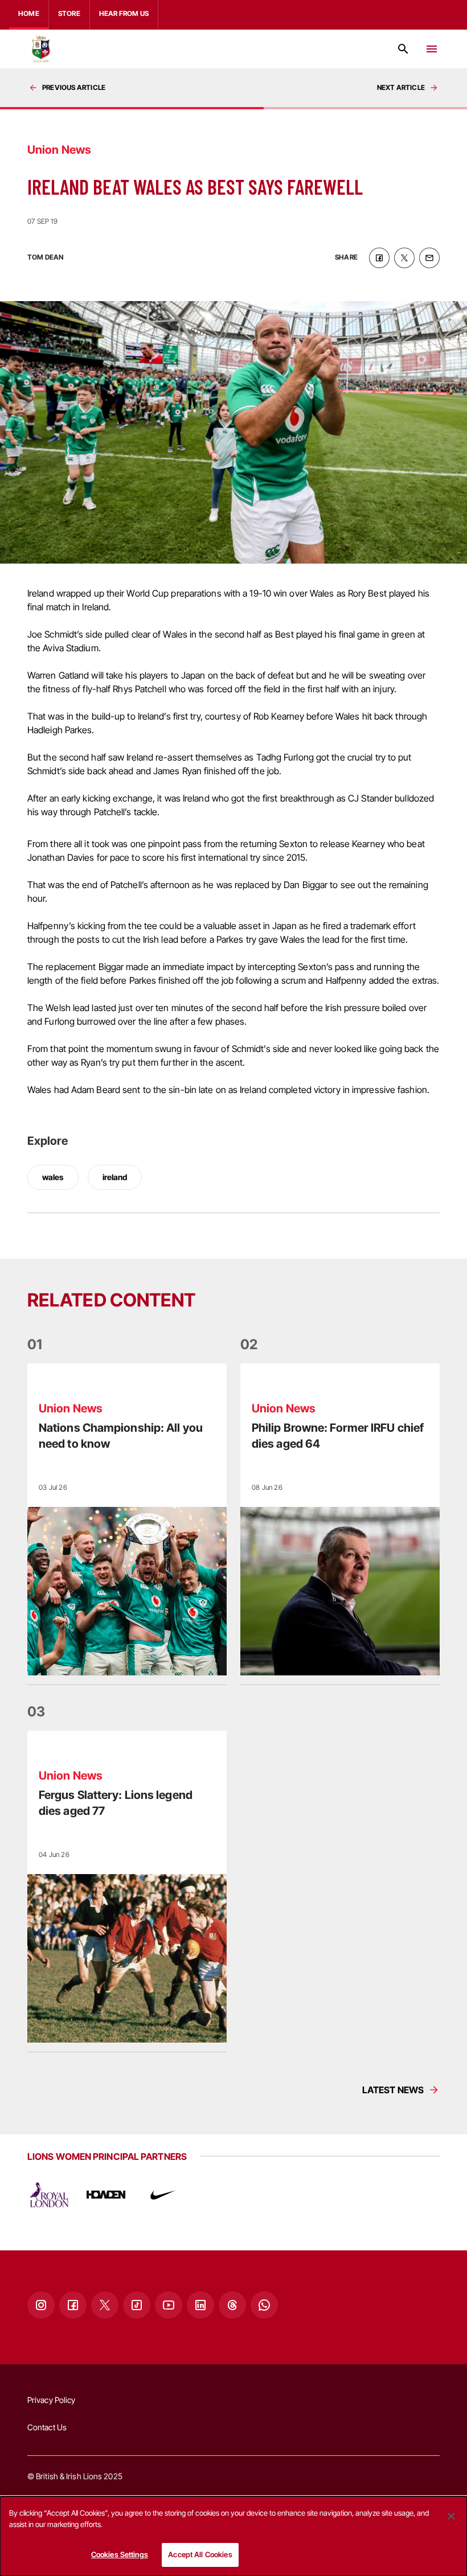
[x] (404, 258)
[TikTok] (137, 2305)
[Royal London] (49, 2195)
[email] (429, 258)
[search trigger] (403, 49)
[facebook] (379, 258)
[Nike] (163, 2195)
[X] (105, 2305)
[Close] (451, 2516)
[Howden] (106, 2195)
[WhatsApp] (264, 2305)
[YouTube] (169, 2305)
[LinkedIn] (200, 2305)
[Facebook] (73, 2305)
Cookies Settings (120, 2554)
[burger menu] (432, 49)
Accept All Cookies (200, 2554)
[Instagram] (41, 2305)
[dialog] (233, 2536)
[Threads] (232, 2305)
